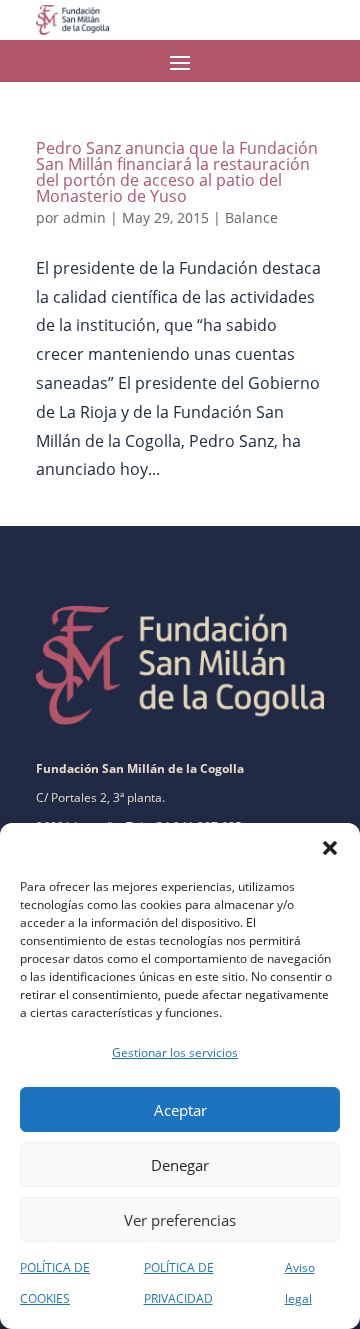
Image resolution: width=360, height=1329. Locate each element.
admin (84, 217)
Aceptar (180, 1110)
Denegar (180, 1165)
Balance (251, 217)
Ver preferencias (180, 1220)
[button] (330, 848)
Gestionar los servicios (175, 1052)
